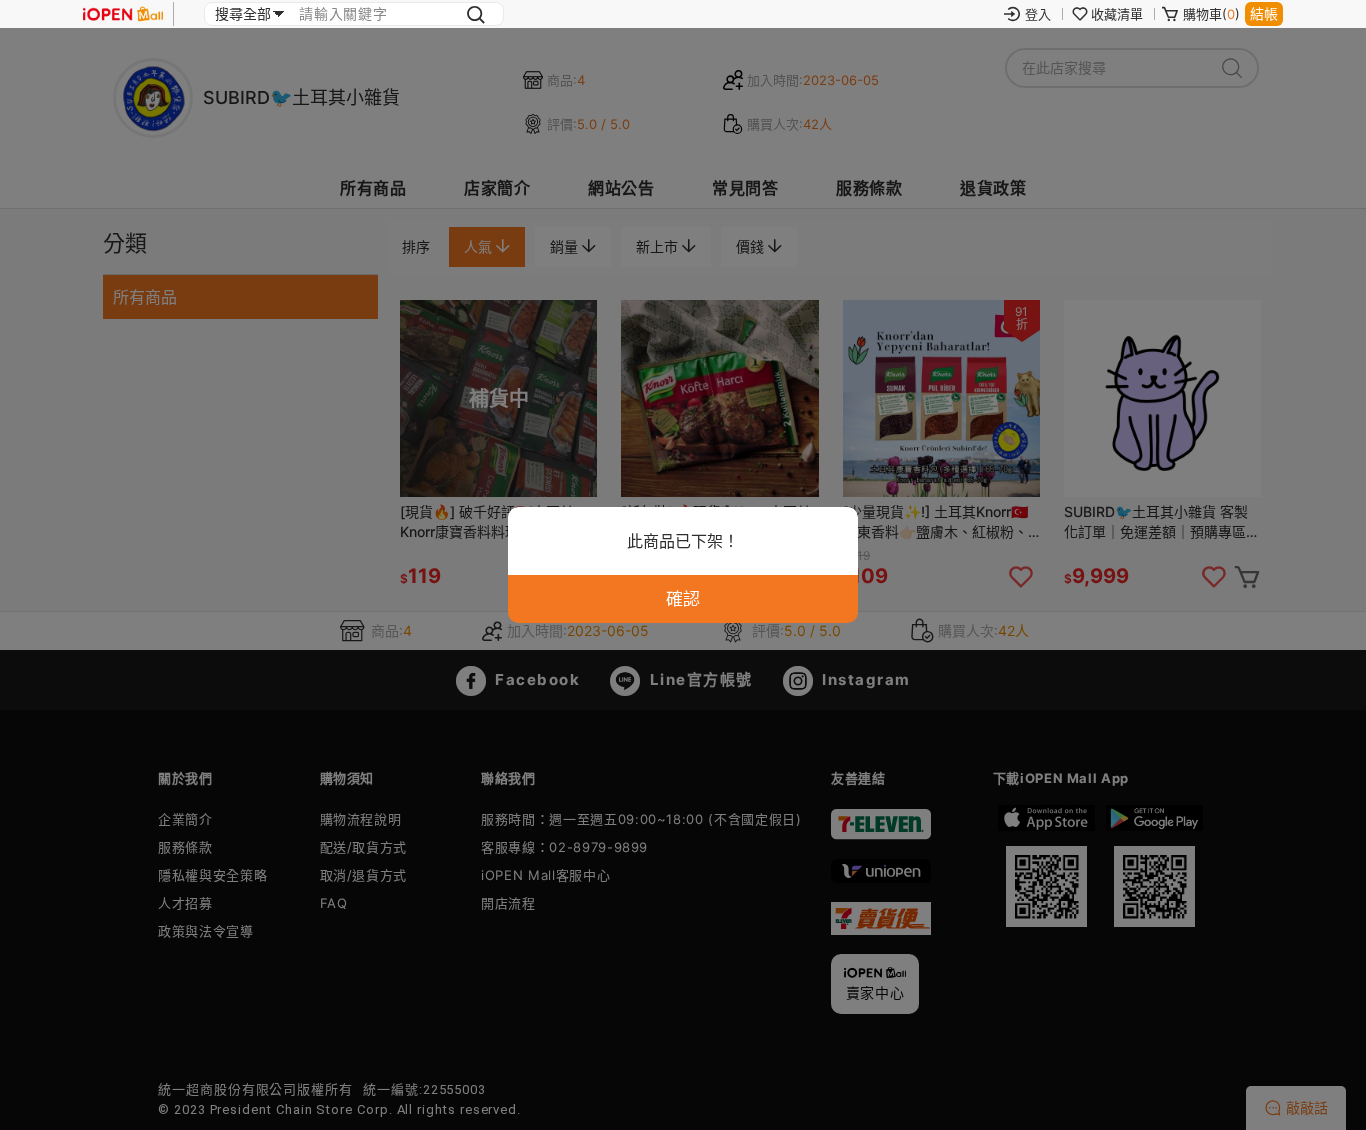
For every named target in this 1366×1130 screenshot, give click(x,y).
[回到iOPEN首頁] (123, 14)
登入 (1038, 14)
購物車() (1211, 14)
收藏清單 (1117, 14)
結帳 (1264, 13)
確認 (683, 599)
